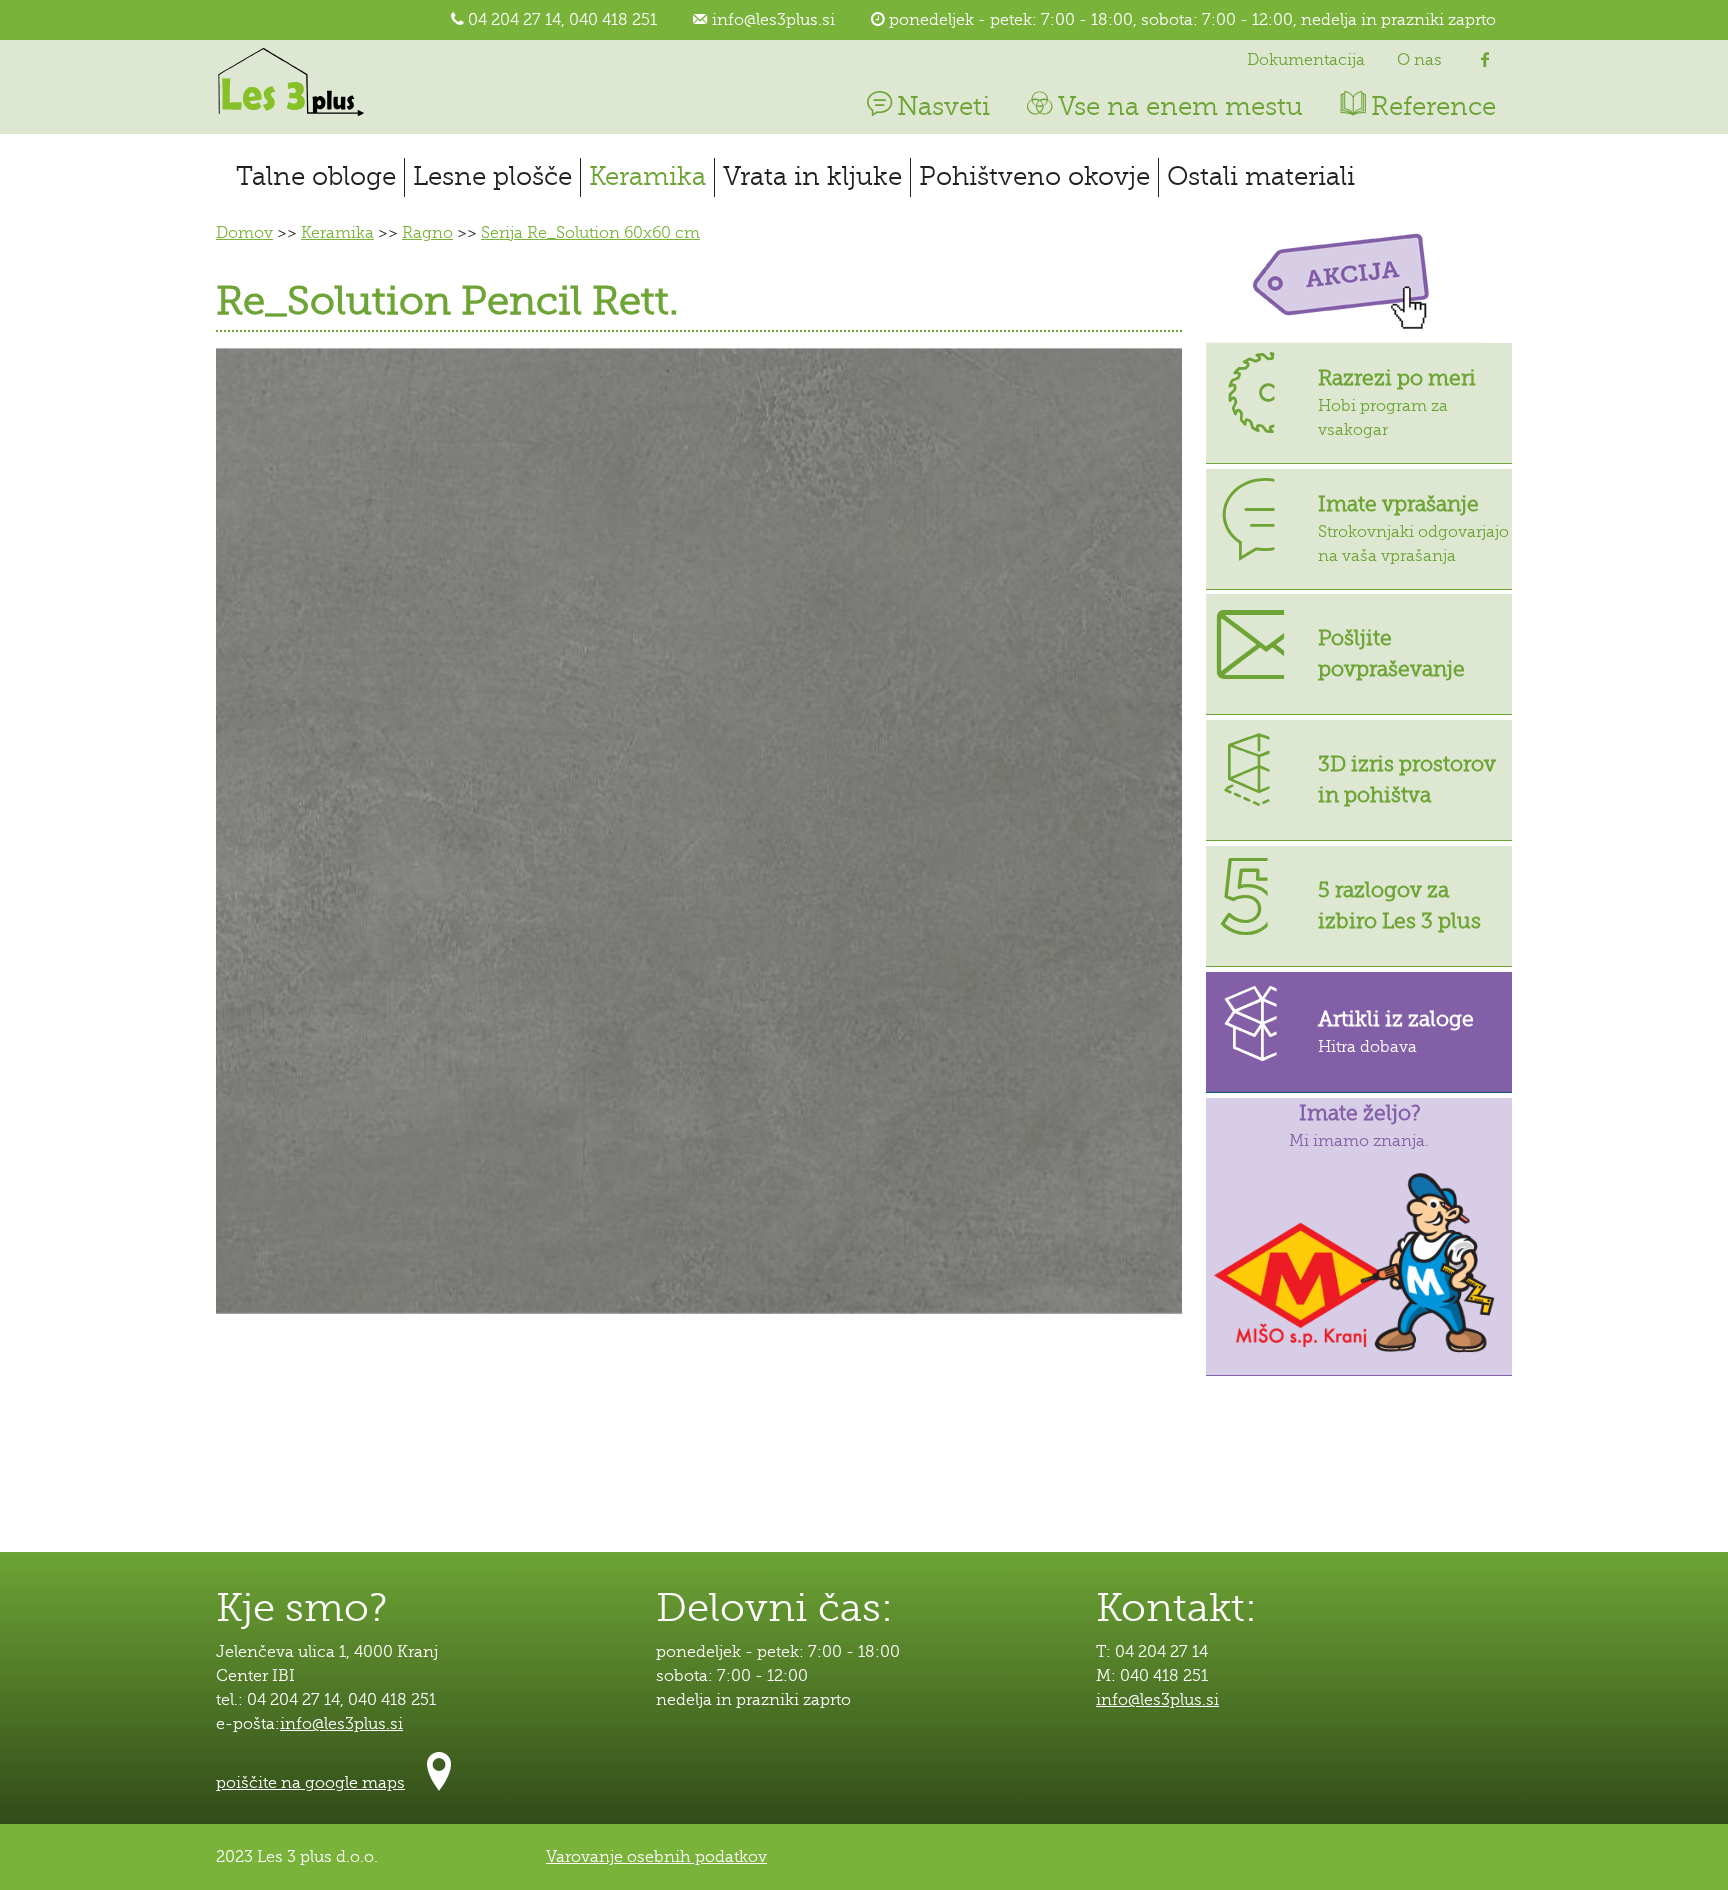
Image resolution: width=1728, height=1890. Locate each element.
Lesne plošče (492, 176)
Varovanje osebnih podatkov (656, 1857)
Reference (1433, 106)
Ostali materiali (1261, 176)
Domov (244, 233)
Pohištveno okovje (1034, 176)
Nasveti (943, 106)
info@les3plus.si (773, 20)
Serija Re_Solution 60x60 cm (590, 233)
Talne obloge (316, 176)
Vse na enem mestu (1180, 106)
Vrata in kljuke (812, 176)
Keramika (647, 176)
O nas (1419, 60)
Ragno (427, 233)
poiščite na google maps (310, 1783)
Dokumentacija (1306, 60)
